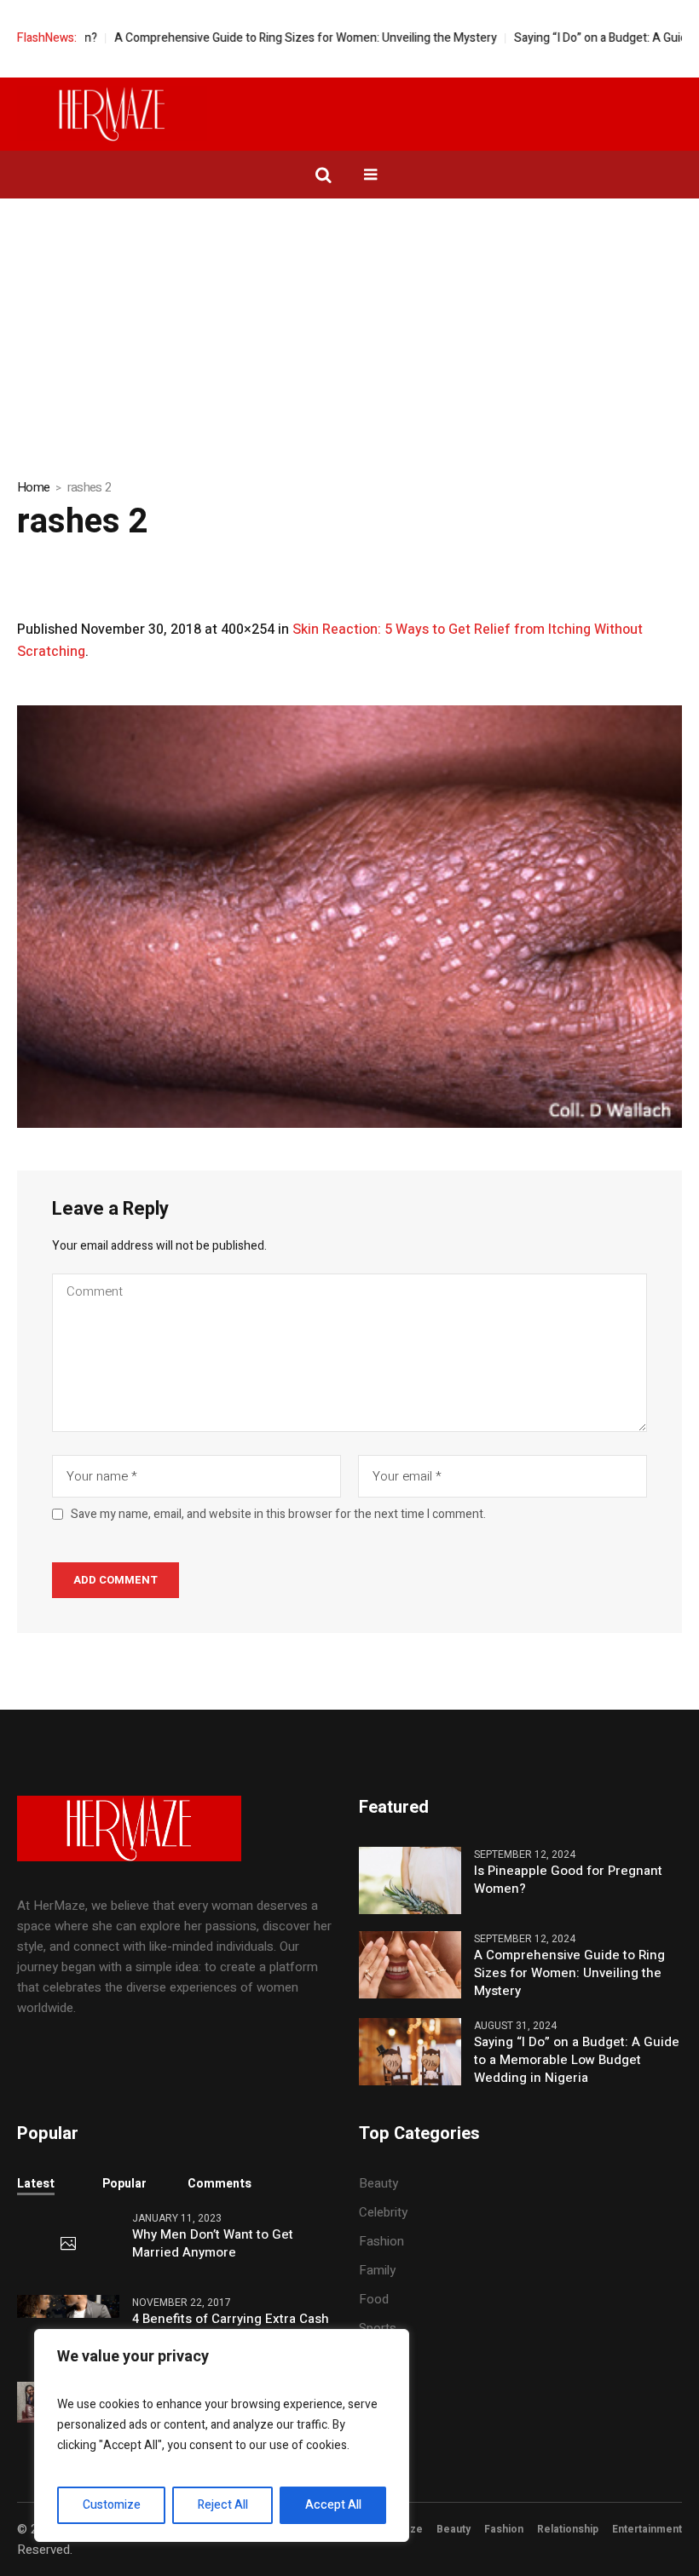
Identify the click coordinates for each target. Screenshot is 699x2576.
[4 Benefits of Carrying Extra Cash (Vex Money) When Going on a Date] (68, 2306)
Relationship (568, 2529)
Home (33, 487)
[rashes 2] (349, 916)
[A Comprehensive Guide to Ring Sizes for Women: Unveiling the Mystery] (410, 1964)
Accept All (333, 2505)
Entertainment (647, 2529)
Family (377, 2270)
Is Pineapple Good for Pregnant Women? (568, 1880)
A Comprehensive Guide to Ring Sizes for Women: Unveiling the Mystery (256, 38)
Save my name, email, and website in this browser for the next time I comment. (278, 1515)
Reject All (223, 2505)
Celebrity (383, 2212)
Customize (112, 2505)
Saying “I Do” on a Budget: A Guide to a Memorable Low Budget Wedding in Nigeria (577, 2060)
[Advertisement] (349, 326)
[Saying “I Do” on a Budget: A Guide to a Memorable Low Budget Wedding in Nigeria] (410, 2051)
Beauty (378, 2183)
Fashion (381, 2241)
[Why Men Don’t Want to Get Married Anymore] (68, 2245)
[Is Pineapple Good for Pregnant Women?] (410, 1880)
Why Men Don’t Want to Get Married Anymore (213, 2244)
